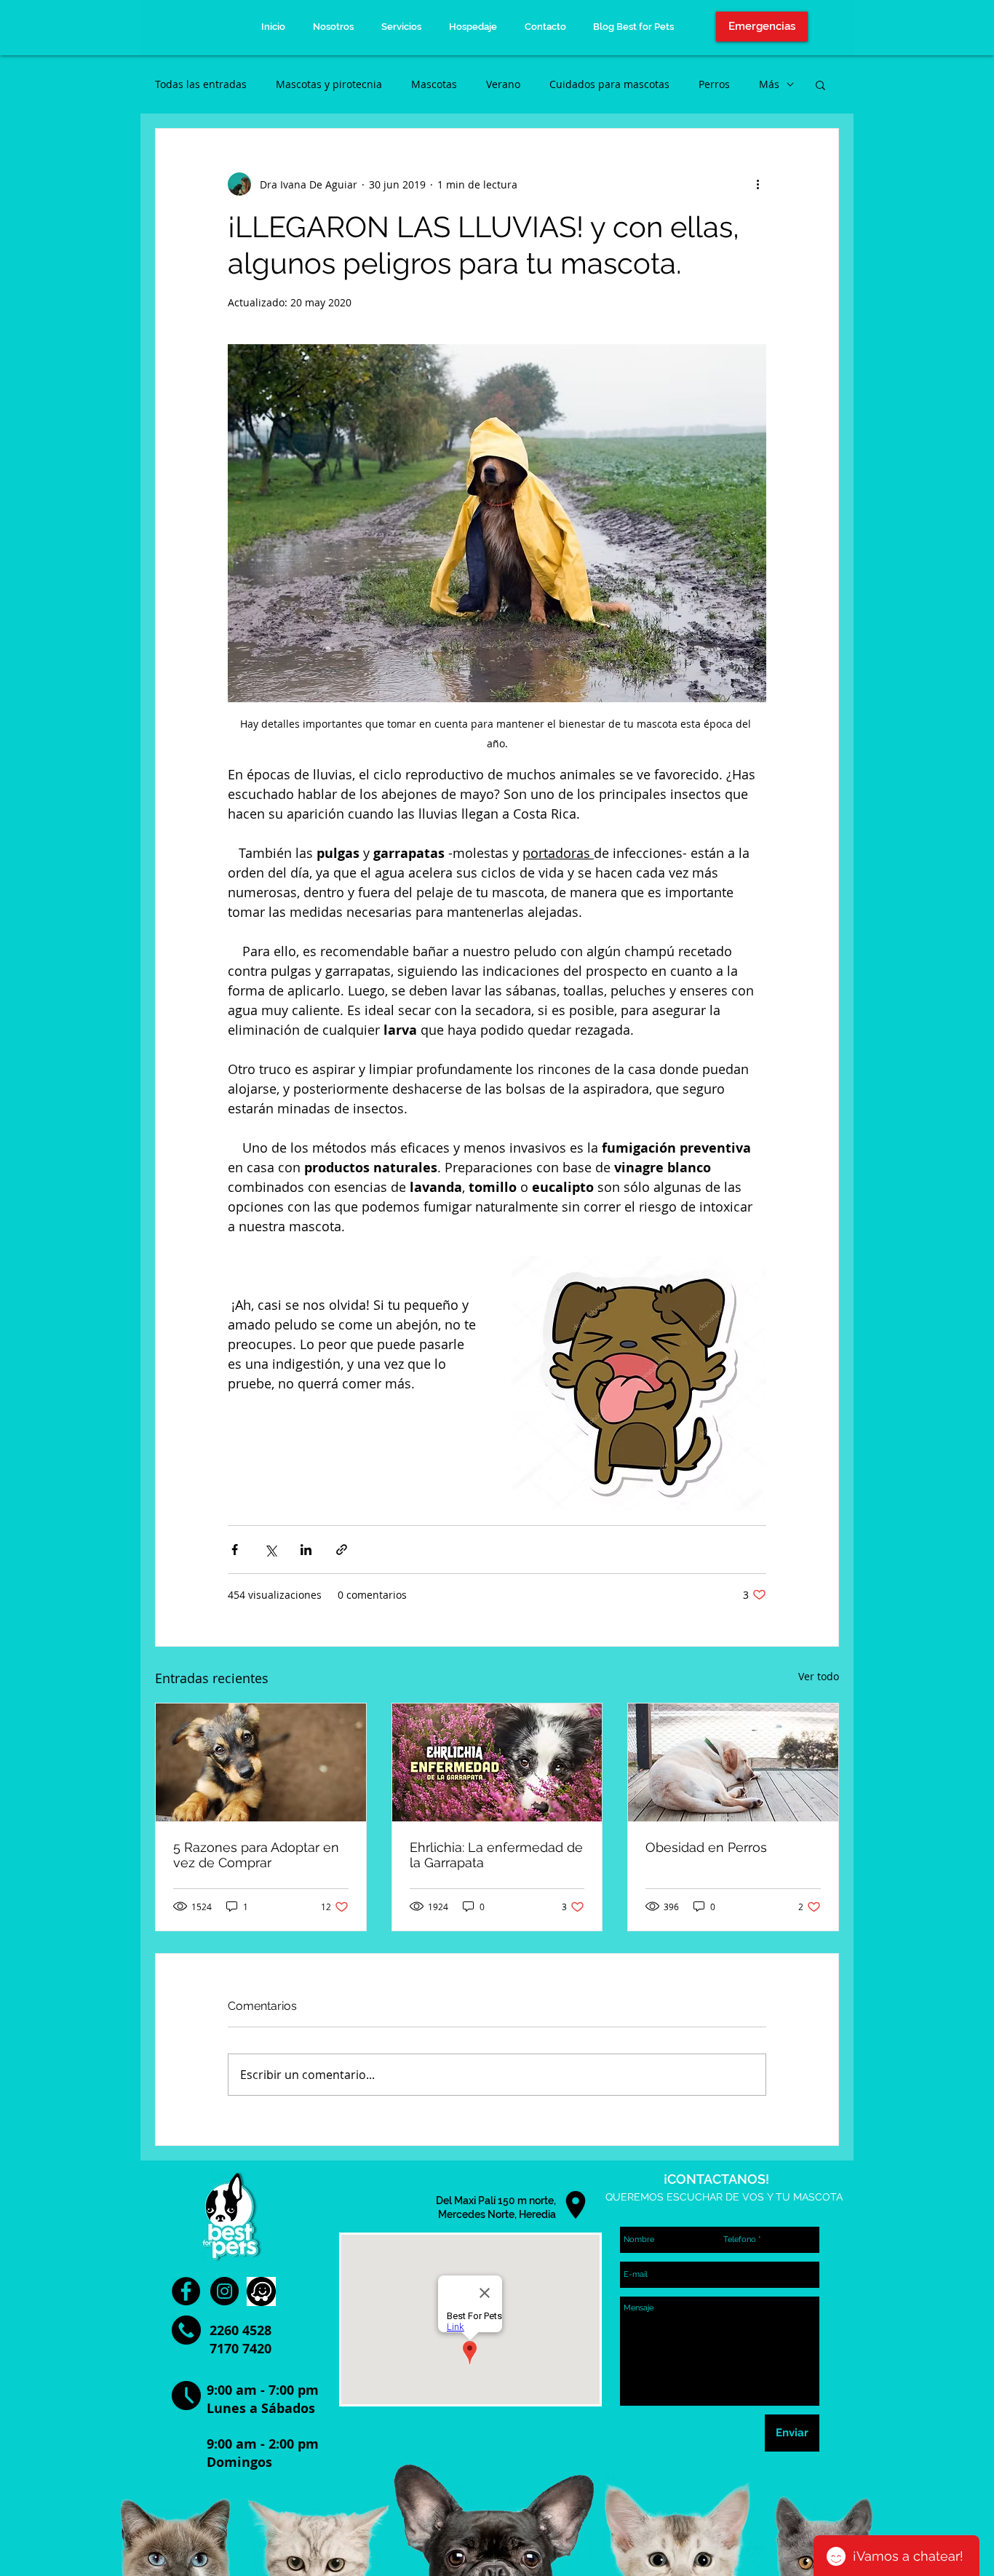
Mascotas (434, 84)
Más (769, 84)
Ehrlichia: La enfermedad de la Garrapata (496, 1855)
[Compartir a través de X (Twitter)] (270, 1550)
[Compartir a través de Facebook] (235, 1550)
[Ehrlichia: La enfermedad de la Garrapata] (497, 1762)
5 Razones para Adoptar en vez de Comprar (256, 1855)
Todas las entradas (201, 84)
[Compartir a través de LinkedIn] (306, 1550)
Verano (503, 84)
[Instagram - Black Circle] (224, 2291)
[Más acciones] (758, 184)
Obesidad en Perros (706, 1847)
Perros (714, 84)
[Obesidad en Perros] (733, 1762)
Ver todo (819, 1676)
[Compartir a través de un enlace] (342, 1550)
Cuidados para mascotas (609, 84)
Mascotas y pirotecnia (329, 84)
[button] (820, 84)
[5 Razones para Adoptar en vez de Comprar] (261, 1762)
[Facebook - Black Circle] (186, 2291)
